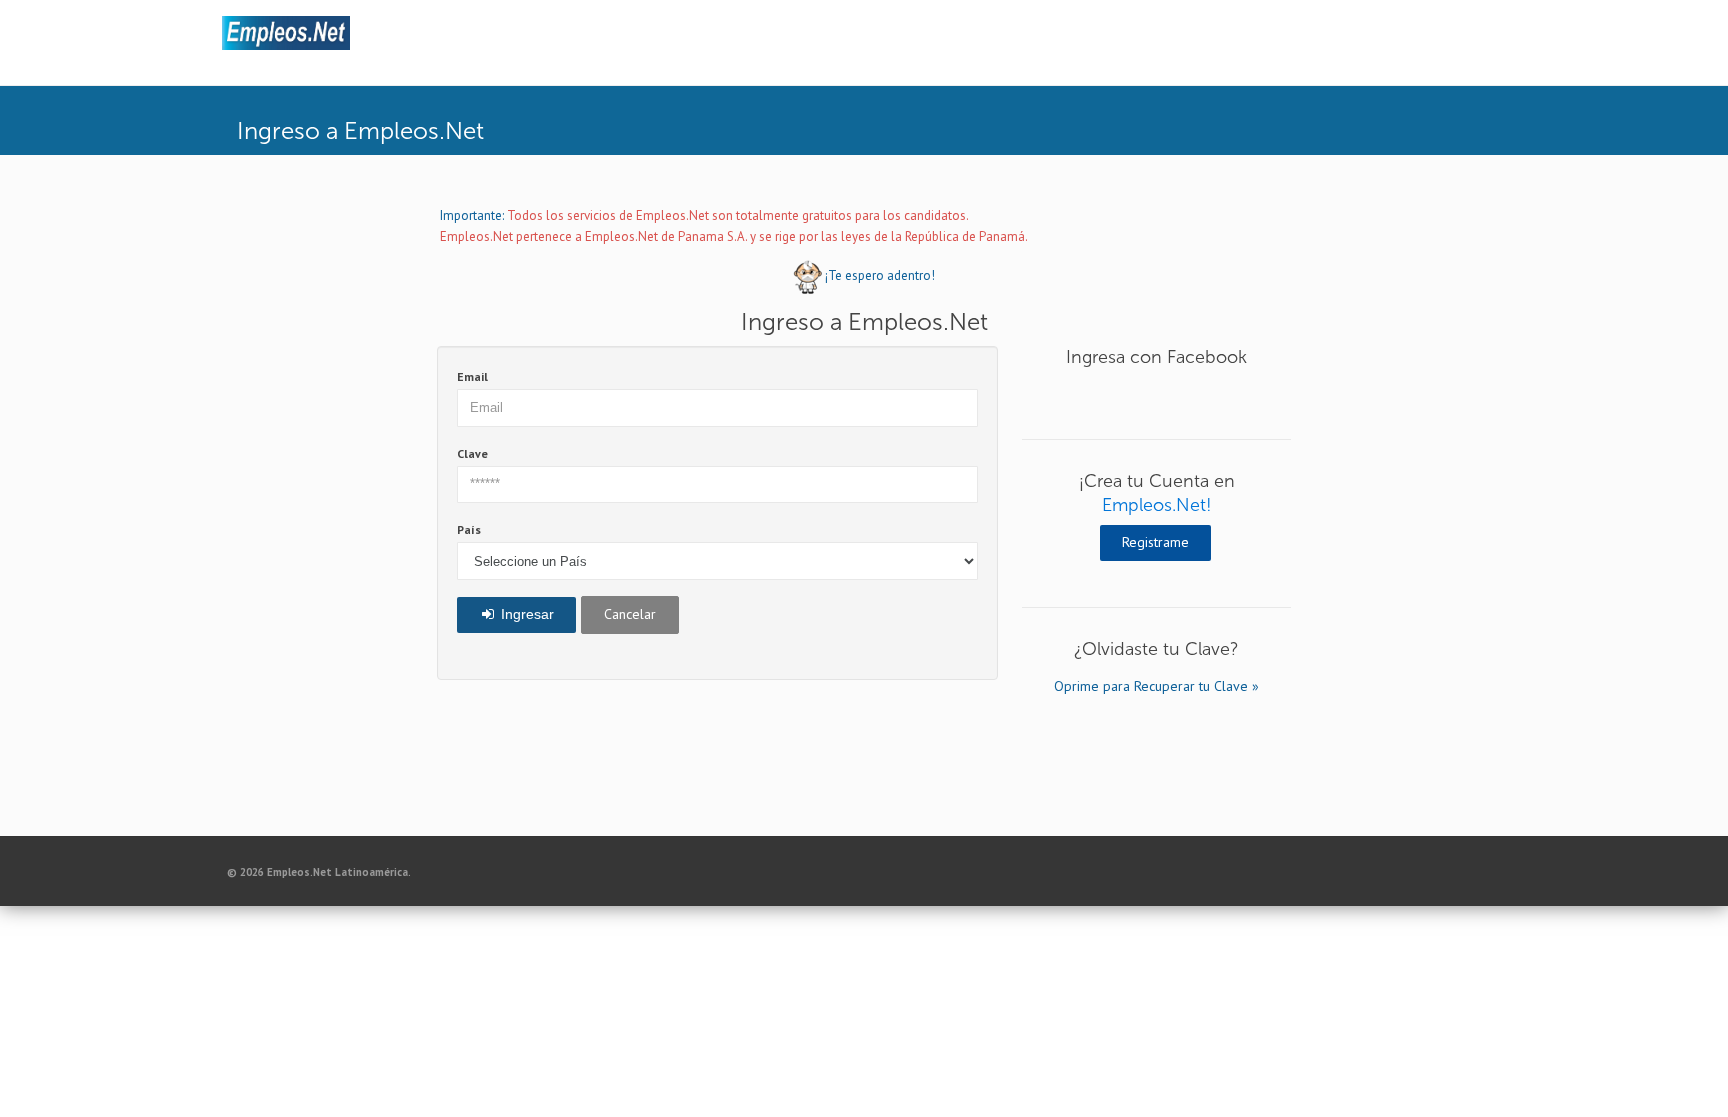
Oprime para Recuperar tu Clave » (1156, 686)
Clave (472, 453)
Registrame (1155, 542)
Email (472, 376)
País (469, 529)
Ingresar (525, 614)
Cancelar (630, 614)
